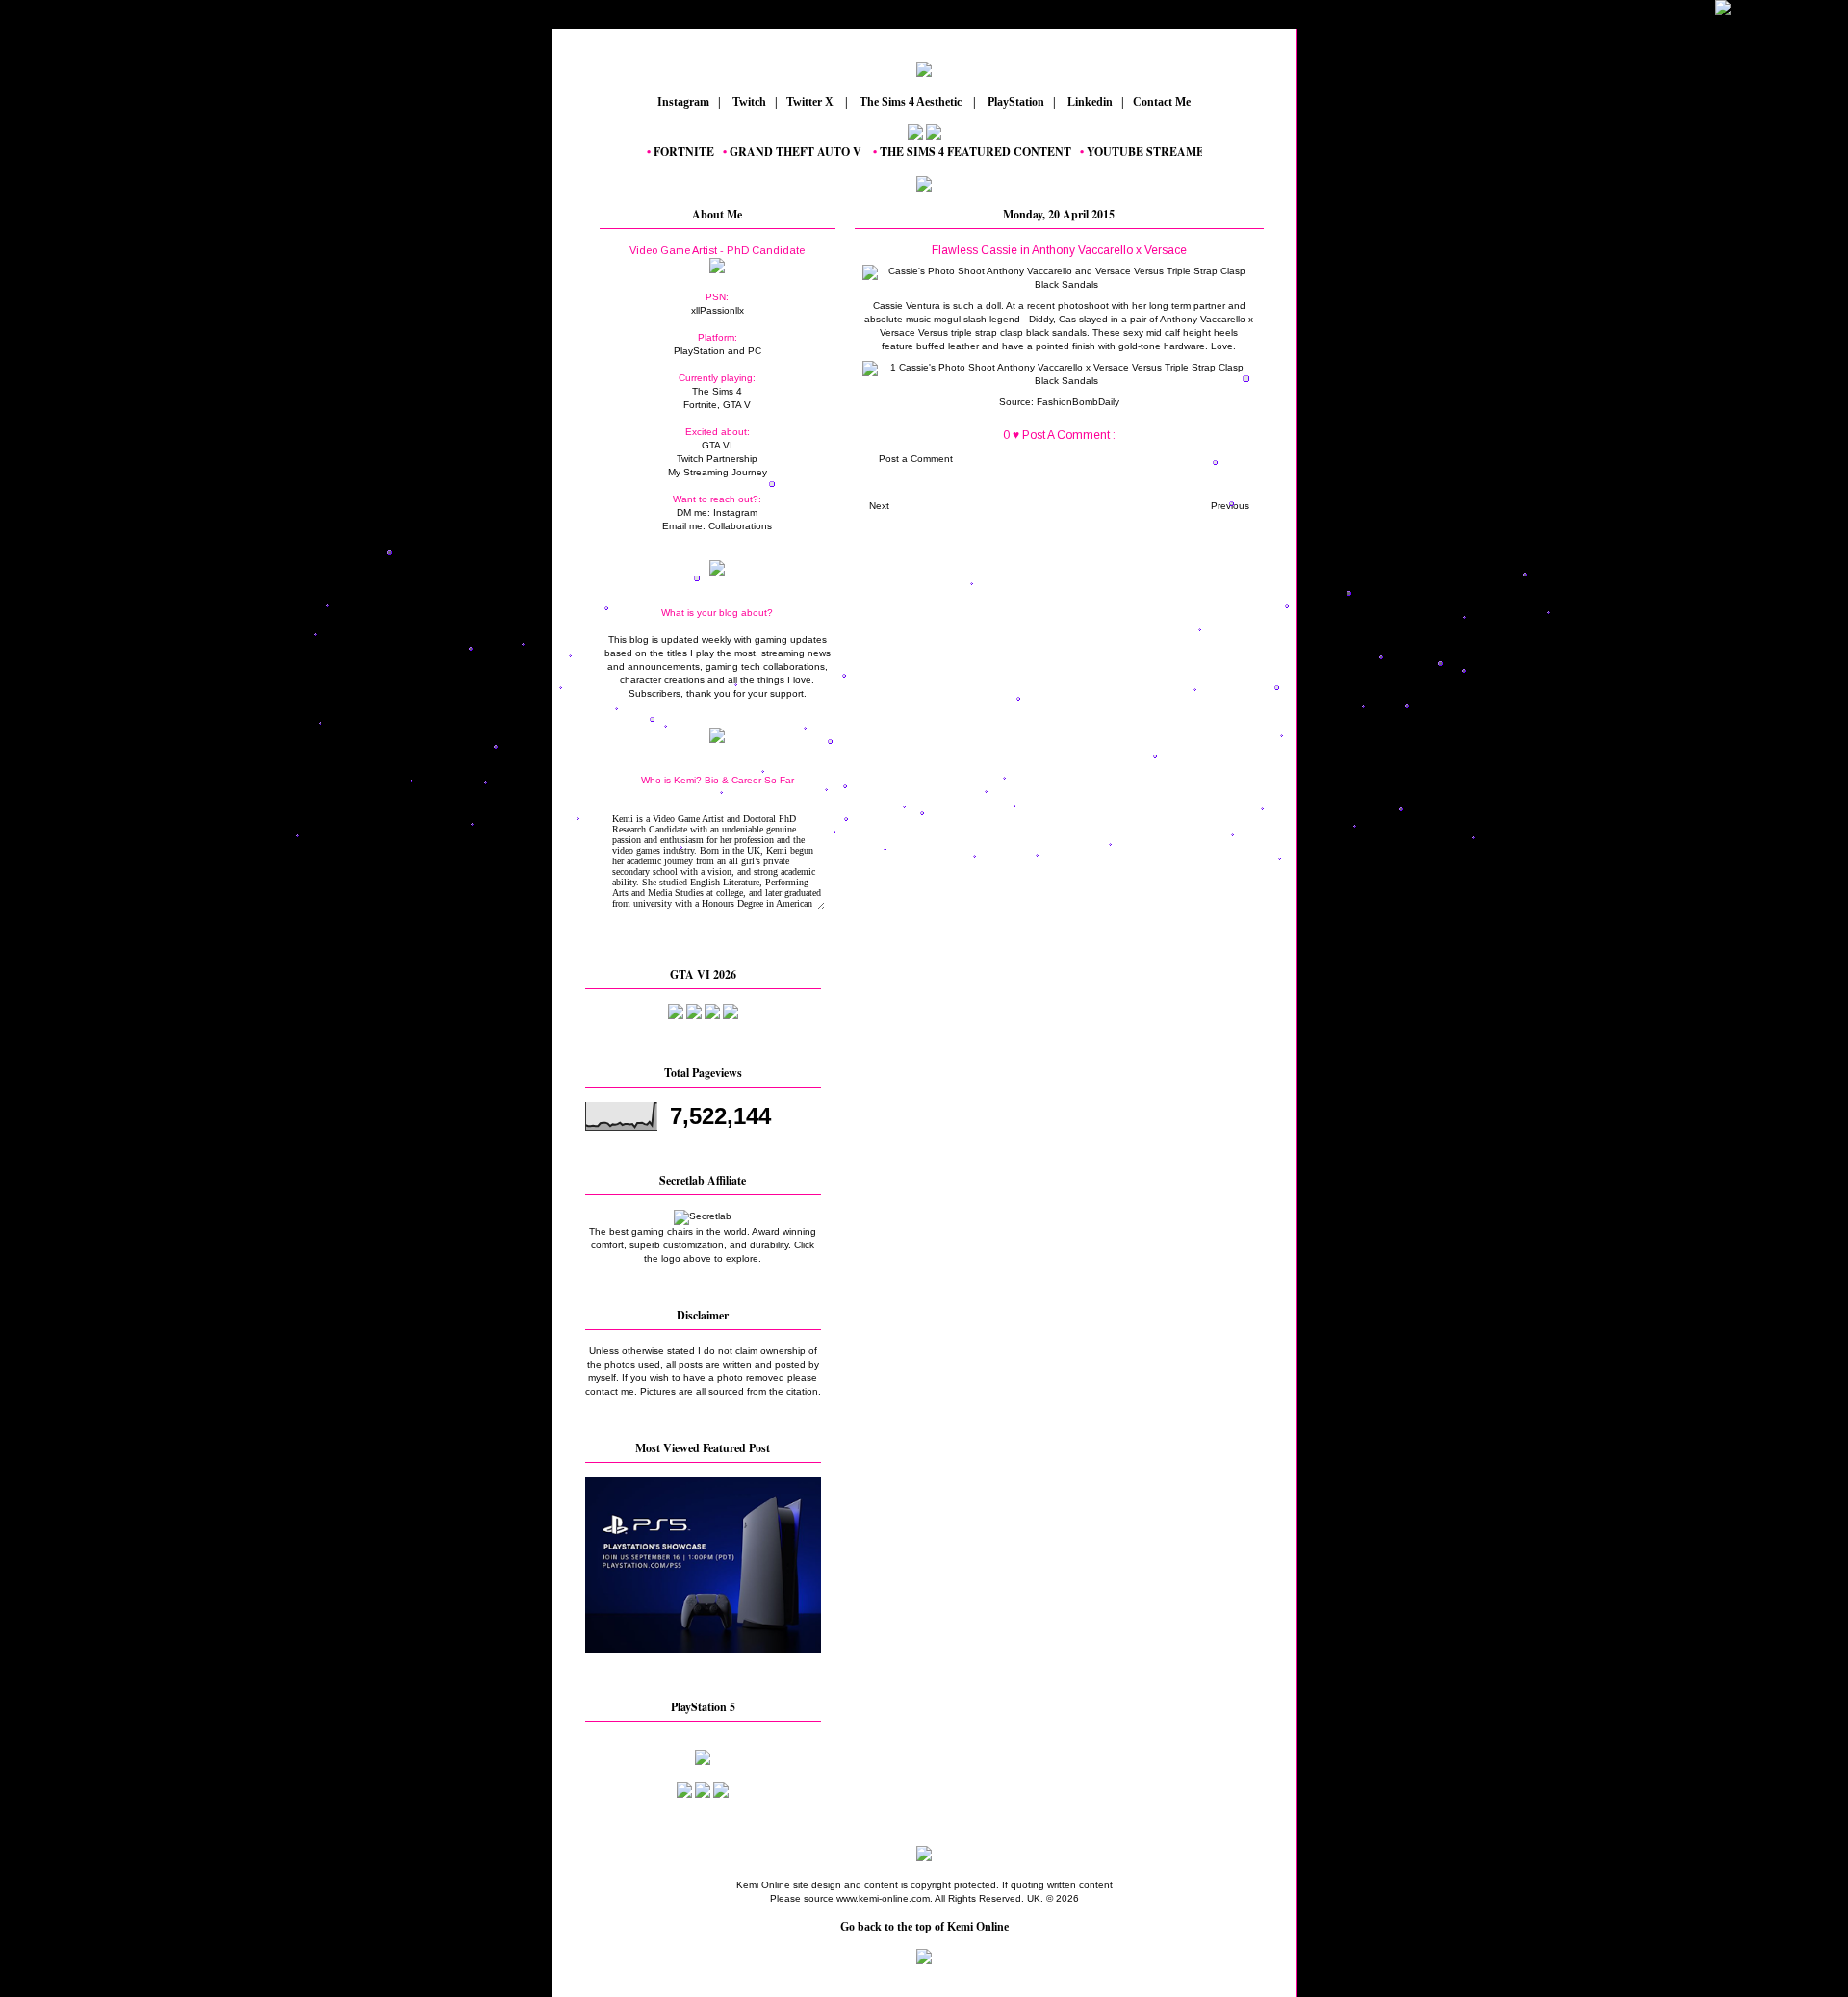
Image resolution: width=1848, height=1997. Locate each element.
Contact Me (1163, 102)
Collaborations (740, 526)
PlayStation (1014, 102)
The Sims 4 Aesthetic (911, 102)
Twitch (748, 102)
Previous (1230, 506)
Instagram (682, 102)
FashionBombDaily (1078, 402)
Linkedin (1089, 102)
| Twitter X (808, 102)
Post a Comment (916, 459)
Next (879, 506)
